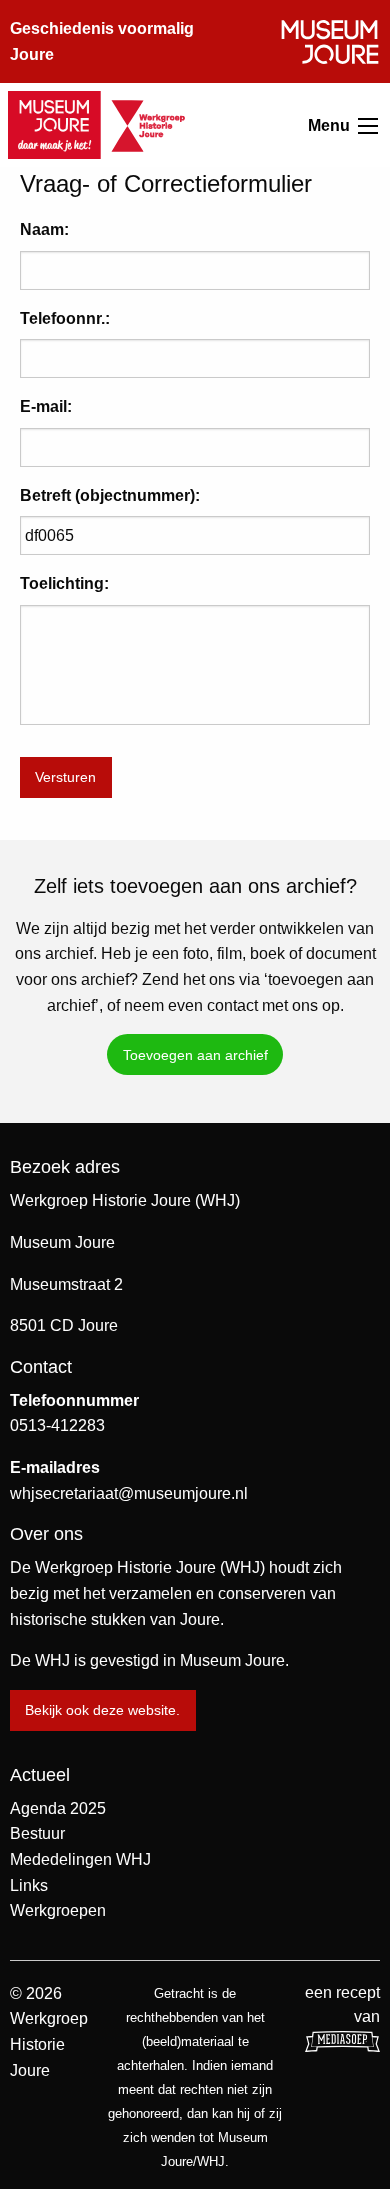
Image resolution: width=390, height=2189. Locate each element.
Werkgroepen (58, 1910)
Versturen (65, 777)
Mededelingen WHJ (80, 1859)
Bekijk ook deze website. (102, 1710)
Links (29, 1885)
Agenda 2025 (58, 1808)
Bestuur (37, 1833)
